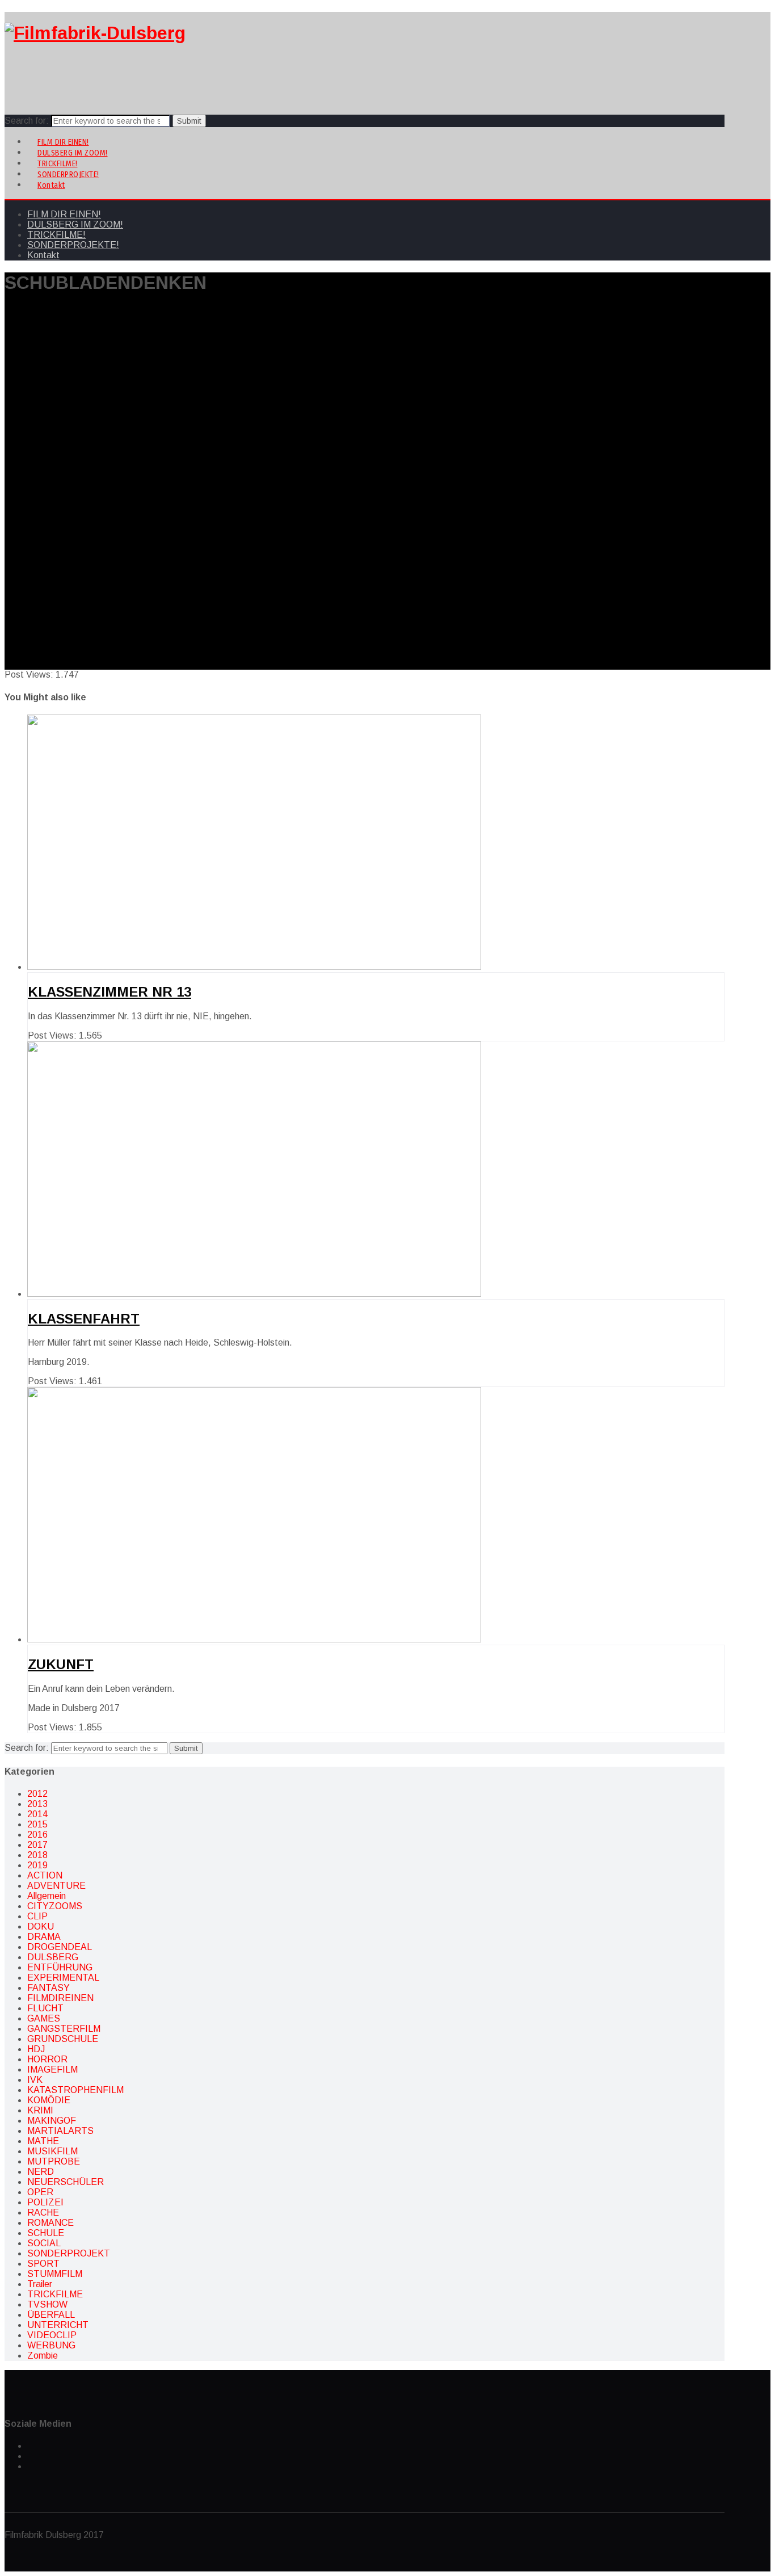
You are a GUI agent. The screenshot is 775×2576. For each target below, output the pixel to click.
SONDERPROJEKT (69, 2253)
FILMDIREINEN (60, 1998)
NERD (41, 2172)
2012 (37, 1794)
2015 (37, 1824)
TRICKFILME (55, 2294)
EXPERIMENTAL (63, 1978)
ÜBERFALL (51, 2315)
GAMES (44, 2018)
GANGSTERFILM (64, 2029)
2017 (37, 1845)
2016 (37, 1835)
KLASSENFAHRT (84, 1319)
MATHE (43, 2141)
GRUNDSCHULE (63, 2039)
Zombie (43, 2356)
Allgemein (47, 1896)
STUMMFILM (55, 2274)
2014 (37, 1814)
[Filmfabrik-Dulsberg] (95, 33)
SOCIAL (44, 2243)
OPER (40, 2192)
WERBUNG (51, 2345)
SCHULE (46, 2233)
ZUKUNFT (61, 1664)
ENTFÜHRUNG (60, 1967)
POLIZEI (45, 2202)
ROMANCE (50, 2223)
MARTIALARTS (60, 2131)
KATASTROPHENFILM (75, 2090)
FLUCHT (45, 2008)
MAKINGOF (52, 2121)
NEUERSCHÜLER (66, 2182)
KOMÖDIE (49, 2100)
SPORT (43, 2264)
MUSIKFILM (52, 2151)
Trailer (40, 2284)
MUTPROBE (54, 2161)
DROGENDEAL (60, 1947)
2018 (37, 1855)
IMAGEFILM (52, 2069)
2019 (37, 1865)
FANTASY (49, 1988)
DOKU (41, 1926)
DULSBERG (53, 1957)
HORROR (47, 2059)
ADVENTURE (56, 1886)
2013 (37, 1804)
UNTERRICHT (58, 2325)
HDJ (36, 2049)
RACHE (43, 2212)
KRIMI (40, 2110)
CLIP (37, 1916)
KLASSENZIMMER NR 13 (109, 992)
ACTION (45, 1875)
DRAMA (44, 1937)
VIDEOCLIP (52, 2335)
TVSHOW (47, 2304)
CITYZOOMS (55, 1906)
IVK (35, 2080)
